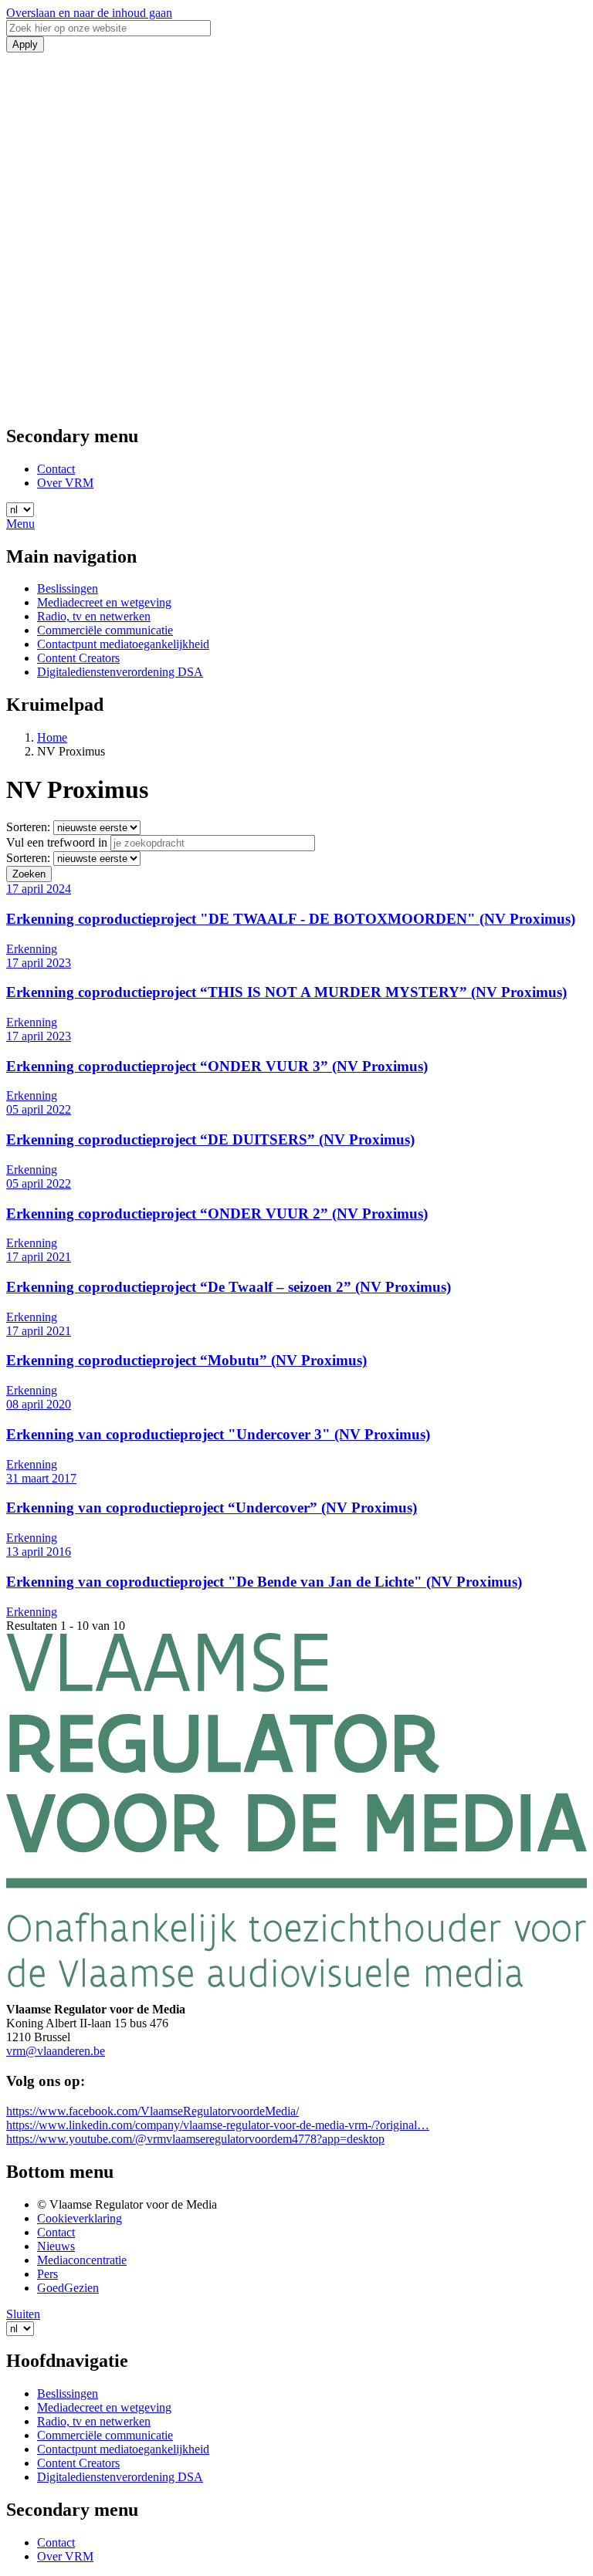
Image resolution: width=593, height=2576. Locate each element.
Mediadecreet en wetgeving (104, 602)
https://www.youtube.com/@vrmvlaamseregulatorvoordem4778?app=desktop (195, 2139)
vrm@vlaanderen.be (56, 2051)
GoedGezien (68, 2288)
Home (52, 737)
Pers (47, 2274)
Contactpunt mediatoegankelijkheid (123, 644)
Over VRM (65, 483)
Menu (20, 524)
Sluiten (23, 2314)
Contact (56, 469)
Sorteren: (28, 827)
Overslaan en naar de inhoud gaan (89, 13)
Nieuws (56, 2246)
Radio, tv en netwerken (94, 616)
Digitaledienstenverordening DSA (120, 672)
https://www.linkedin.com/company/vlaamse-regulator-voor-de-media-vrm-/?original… (218, 2125)
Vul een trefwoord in (57, 842)
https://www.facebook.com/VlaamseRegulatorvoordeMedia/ (152, 2111)
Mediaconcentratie (82, 2260)
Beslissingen (68, 588)
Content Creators (78, 658)
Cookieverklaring (80, 2218)
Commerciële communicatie (105, 630)
